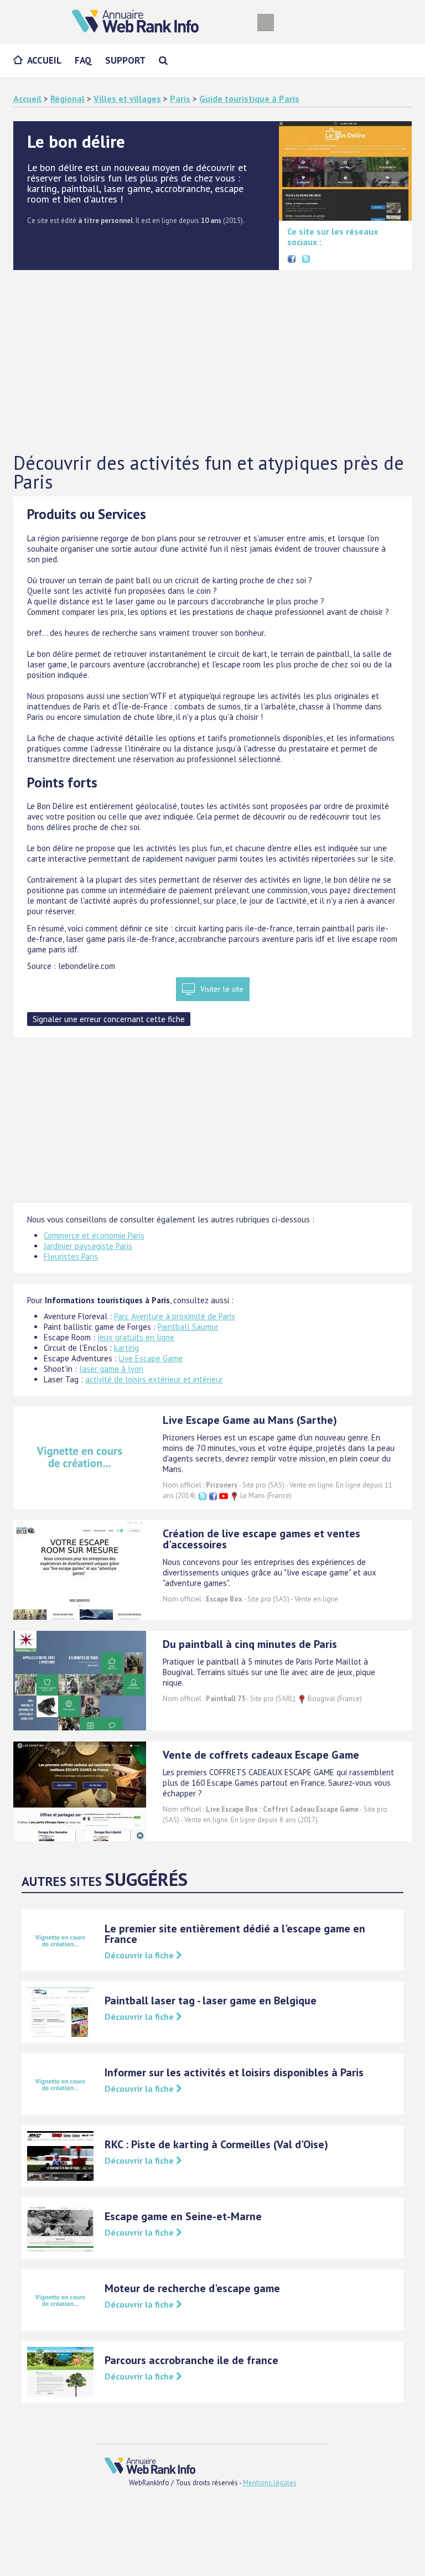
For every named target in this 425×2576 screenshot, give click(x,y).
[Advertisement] (212, 362)
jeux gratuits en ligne (136, 1337)
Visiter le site (222, 989)
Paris (180, 99)
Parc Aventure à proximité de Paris (175, 1316)
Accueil (44, 60)
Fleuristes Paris (71, 1256)
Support (125, 60)
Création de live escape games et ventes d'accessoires (261, 1539)
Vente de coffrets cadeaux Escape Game (261, 1755)
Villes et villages (127, 99)
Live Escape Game (151, 1358)
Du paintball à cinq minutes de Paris (250, 1644)
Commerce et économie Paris (94, 1235)
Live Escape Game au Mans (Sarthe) (250, 1420)
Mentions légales (270, 2483)
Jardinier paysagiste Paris (88, 1246)
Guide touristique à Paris (249, 99)
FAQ (83, 60)
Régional (68, 99)
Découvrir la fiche (140, 1955)
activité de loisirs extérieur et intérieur (154, 1379)
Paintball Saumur (188, 1327)
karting (126, 1348)
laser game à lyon (111, 1369)
